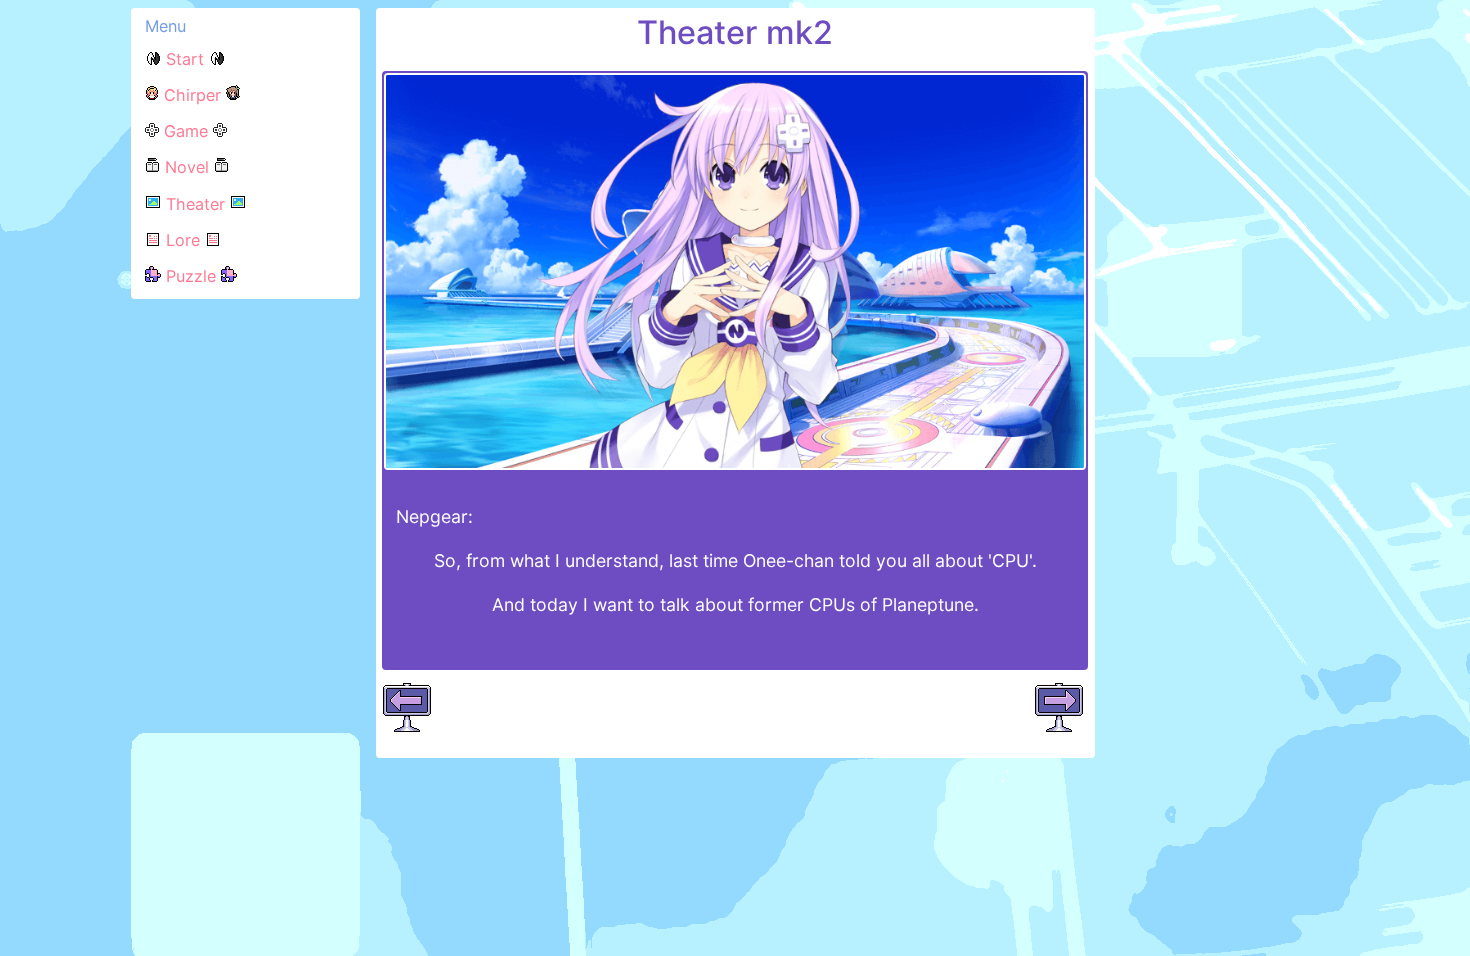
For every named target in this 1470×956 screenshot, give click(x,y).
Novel (187, 167)
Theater (195, 204)
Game (186, 131)
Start (185, 59)
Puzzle (191, 276)
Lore (183, 240)
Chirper (192, 95)
